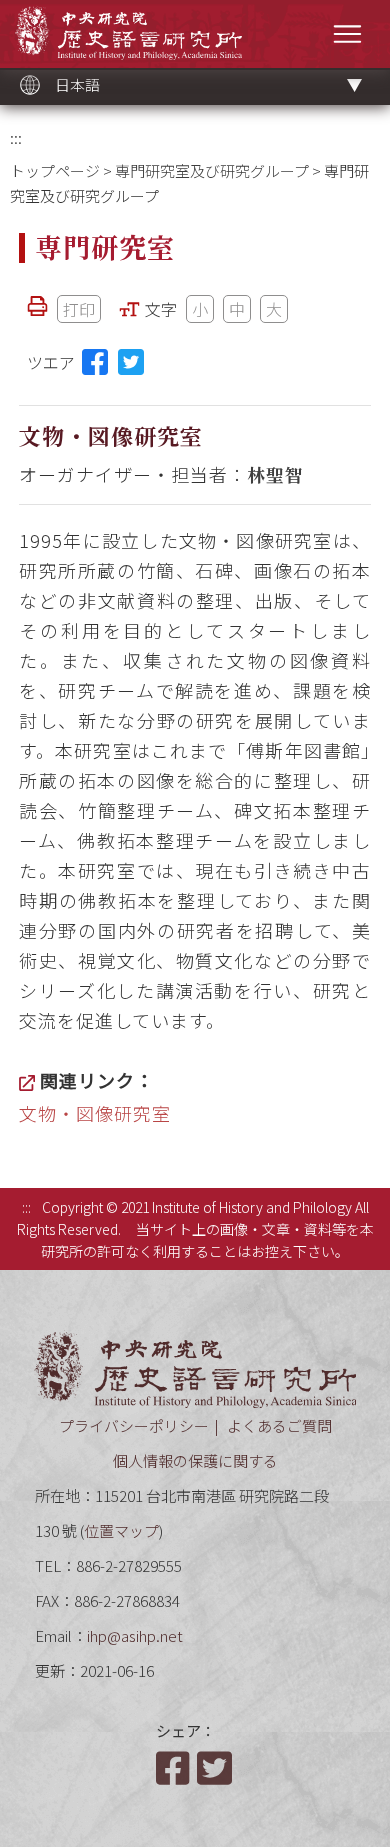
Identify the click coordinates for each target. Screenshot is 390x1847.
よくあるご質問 (279, 1425)
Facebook (175, 1768)
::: (16, 137)
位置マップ (121, 1530)
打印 (79, 309)
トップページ (55, 170)
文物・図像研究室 (95, 1113)
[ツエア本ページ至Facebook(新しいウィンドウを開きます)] (95, 362)
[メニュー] (347, 33)
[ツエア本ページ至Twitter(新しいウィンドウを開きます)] (131, 362)
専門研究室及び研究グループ (212, 170)
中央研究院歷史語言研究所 (128, 32)
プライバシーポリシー (134, 1425)
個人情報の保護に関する (195, 1460)
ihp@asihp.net (135, 1635)
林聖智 (275, 474)
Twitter (216, 1768)
